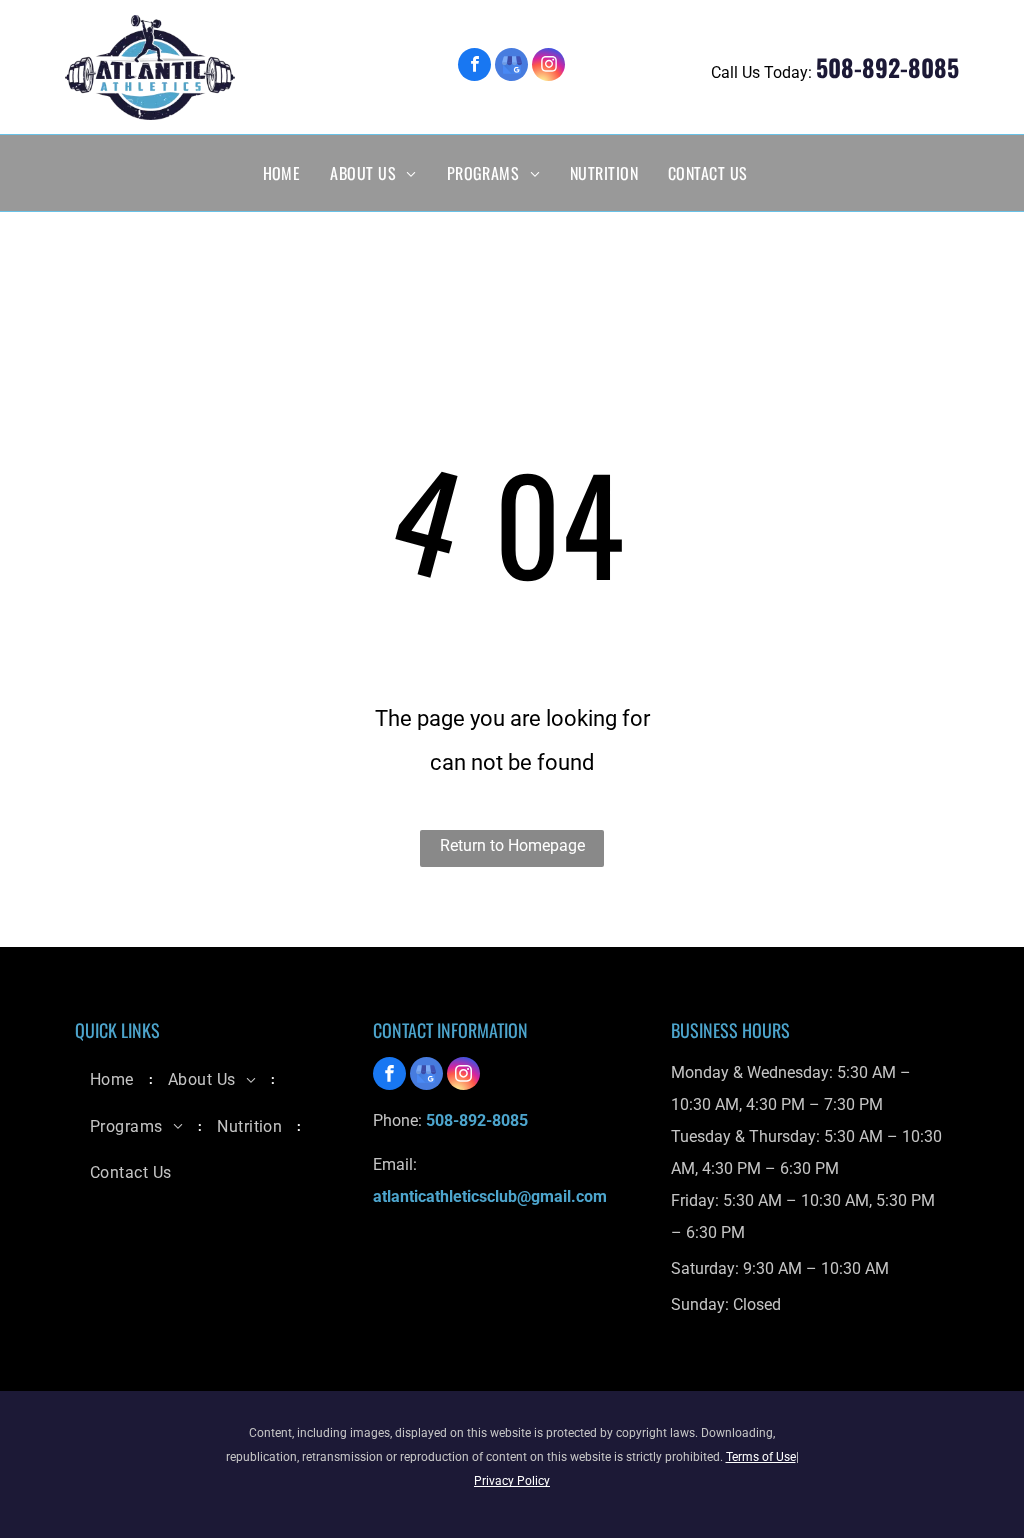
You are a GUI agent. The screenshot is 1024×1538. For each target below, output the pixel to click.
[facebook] (474, 67)
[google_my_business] (511, 67)
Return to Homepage (512, 845)
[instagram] (548, 67)
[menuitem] (282, 173)
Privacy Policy (512, 1481)
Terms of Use (761, 1457)
